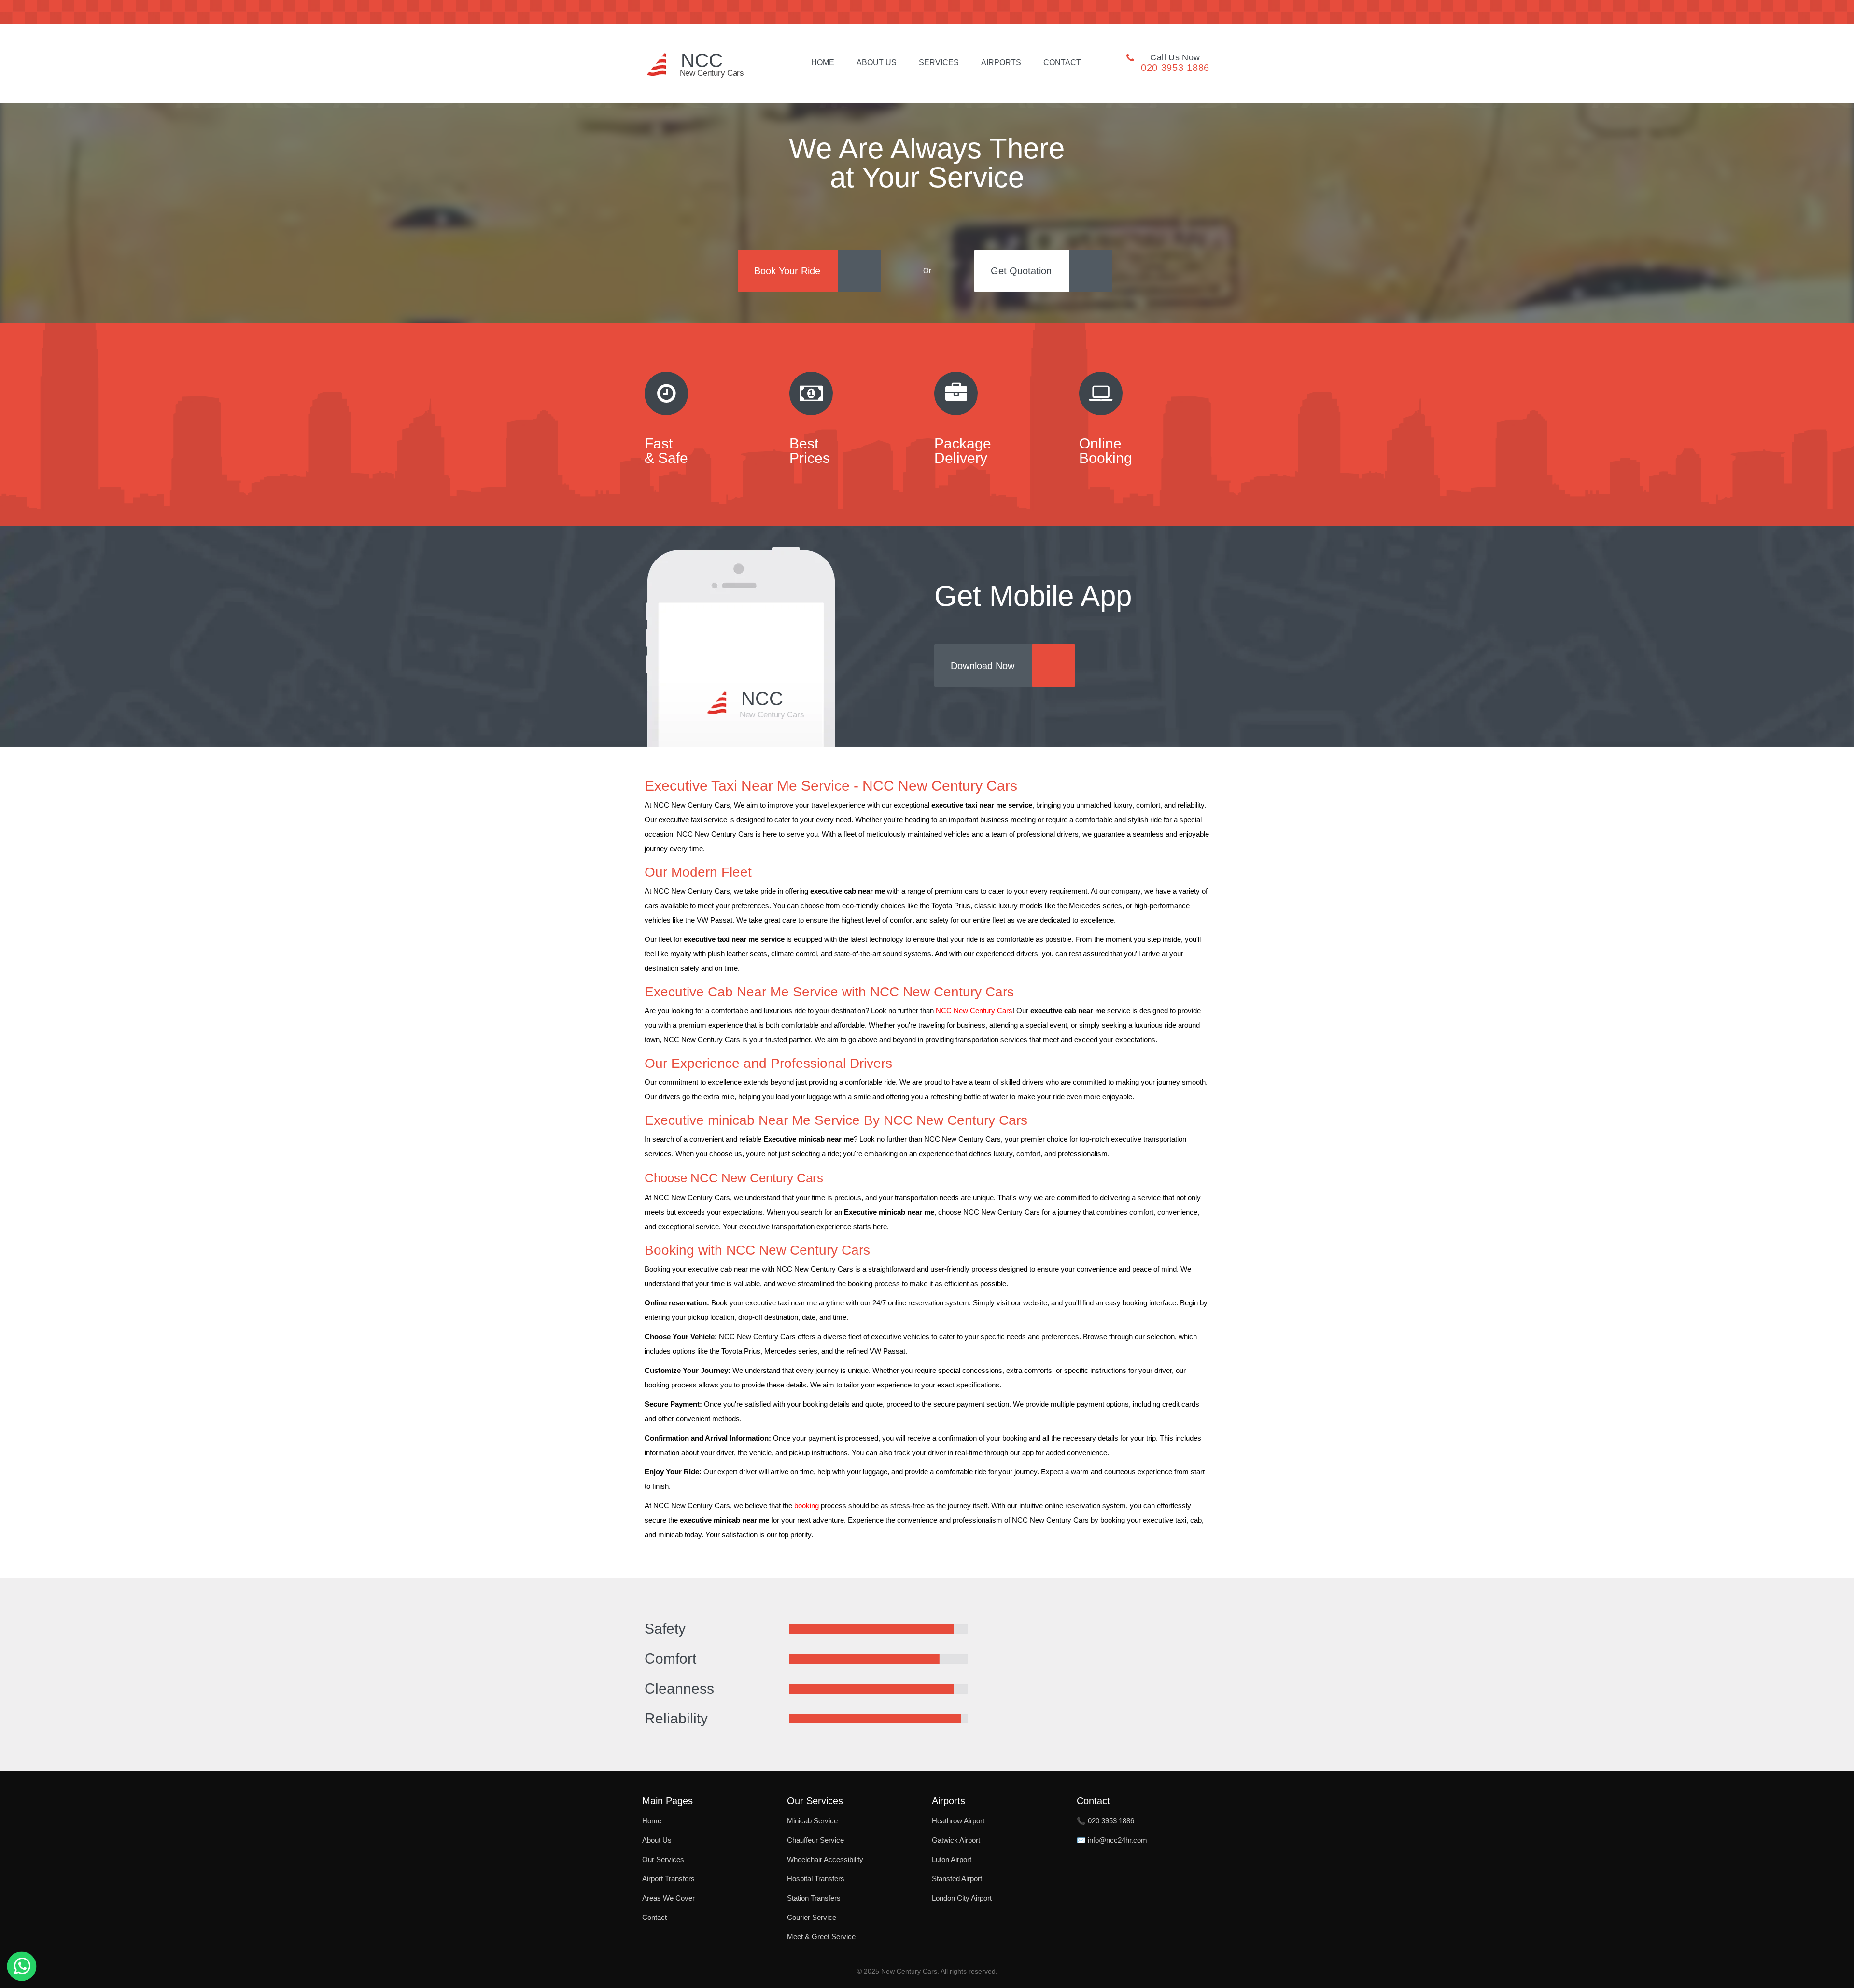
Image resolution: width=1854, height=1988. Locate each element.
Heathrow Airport (958, 1821)
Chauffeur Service (815, 1840)
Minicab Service (812, 1821)
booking (807, 1506)
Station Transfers (814, 1898)
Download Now (983, 666)
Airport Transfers (668, 1879)
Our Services (663, 1859)
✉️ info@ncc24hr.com (1112, 1840)
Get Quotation (1021, 271)
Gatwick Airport (956, 1840)
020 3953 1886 (1175, 68)
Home (823, 63)
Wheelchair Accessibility (825, 1859)
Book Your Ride (787, 271)
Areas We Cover (668, 1898)
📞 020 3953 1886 (1105, 1821)
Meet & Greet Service (821, 1937)
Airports (1001, 63)
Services (939, 63)
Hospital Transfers (816, 1879)
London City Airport (962, 1898)
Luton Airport (952, 1859)
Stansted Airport (957, 1879)
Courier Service (812, 1917)
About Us (877, 63)
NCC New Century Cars (974, 1011)
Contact (1062, 63)
